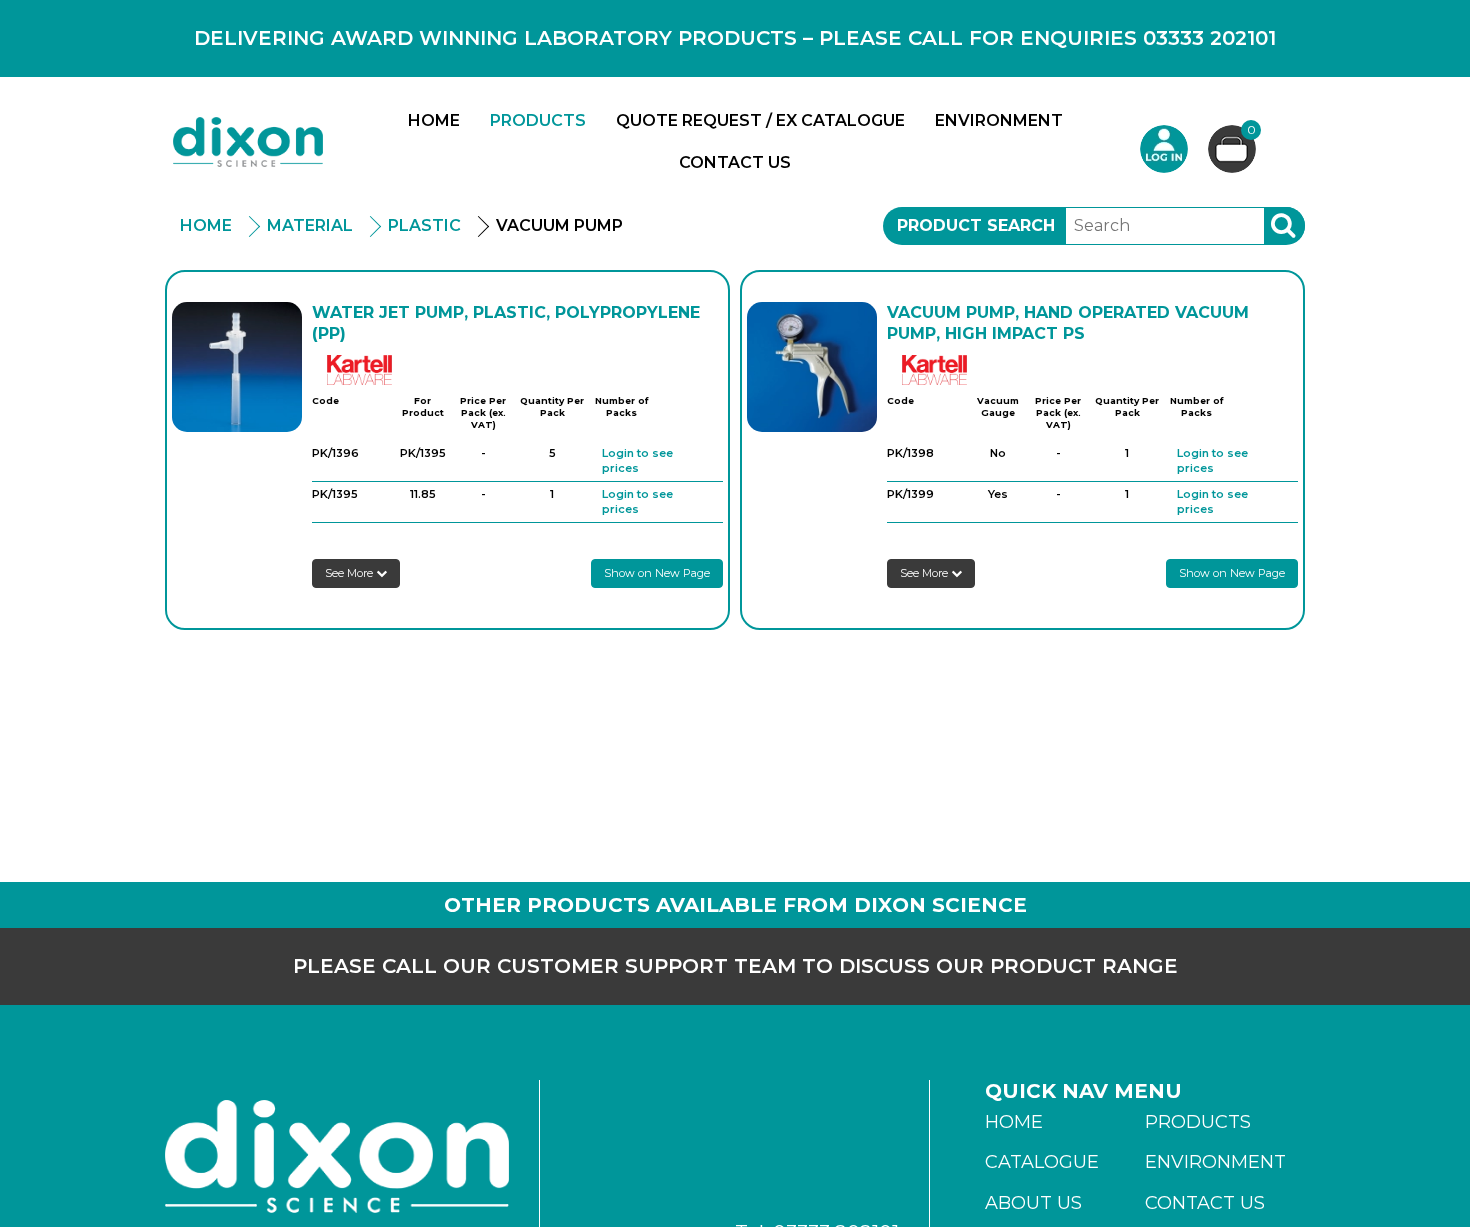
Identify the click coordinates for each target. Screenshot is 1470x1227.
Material (310, 225)
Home (434, 120)
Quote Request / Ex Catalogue (760, 120)
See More (350, 573)
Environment (999, 120)
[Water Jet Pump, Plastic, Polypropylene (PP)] (237, 367)
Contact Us (735, 162)
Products (538, 120)
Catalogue (1042, 1162)
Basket (1251, 131)
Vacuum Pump (559, 225)
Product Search (976, 225)
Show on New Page (657, 573)
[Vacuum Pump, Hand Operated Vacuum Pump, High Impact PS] (812, 367)
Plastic (424, 225)
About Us (1033, 1203)
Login (1164, 149)
